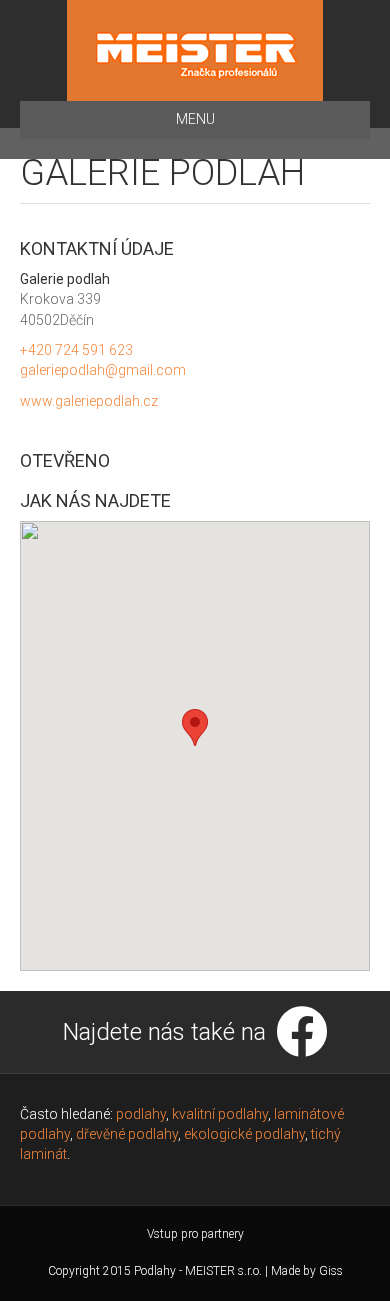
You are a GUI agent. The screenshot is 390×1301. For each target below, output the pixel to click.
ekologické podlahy (244, 1134)
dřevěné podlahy (127, 1134)
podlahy (141, 1114)
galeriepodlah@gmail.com (103, 370)
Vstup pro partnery (195, 1234)
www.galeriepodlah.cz (89, 401)
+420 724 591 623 (76, 350)
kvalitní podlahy (220, 1114)
